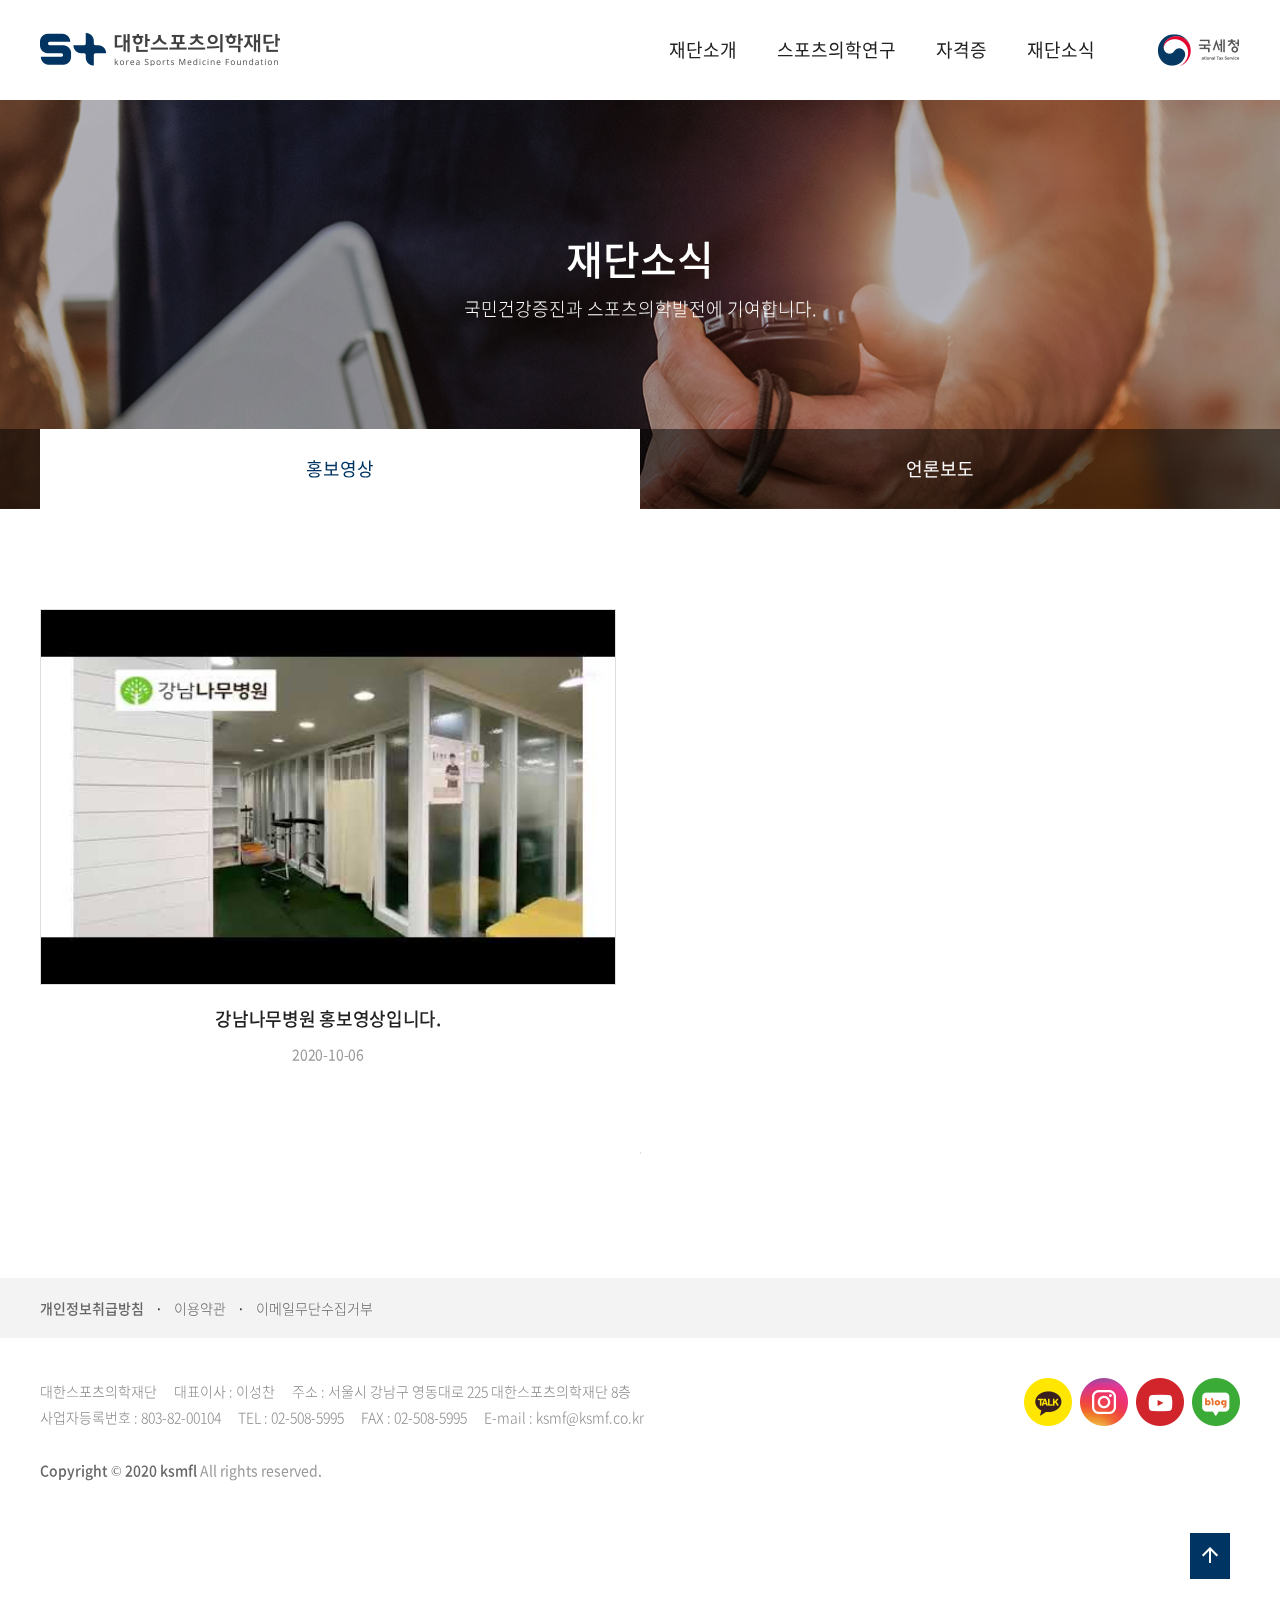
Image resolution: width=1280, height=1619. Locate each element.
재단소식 (1061, 49)
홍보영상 (340, 468)
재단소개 (703, 49)
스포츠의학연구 (836, 49)
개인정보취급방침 (92, 1308)
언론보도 (940, 468)
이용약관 (200, 1308)
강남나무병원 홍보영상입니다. (328, 1018)
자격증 (961, 49)
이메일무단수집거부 (314, 1308)
